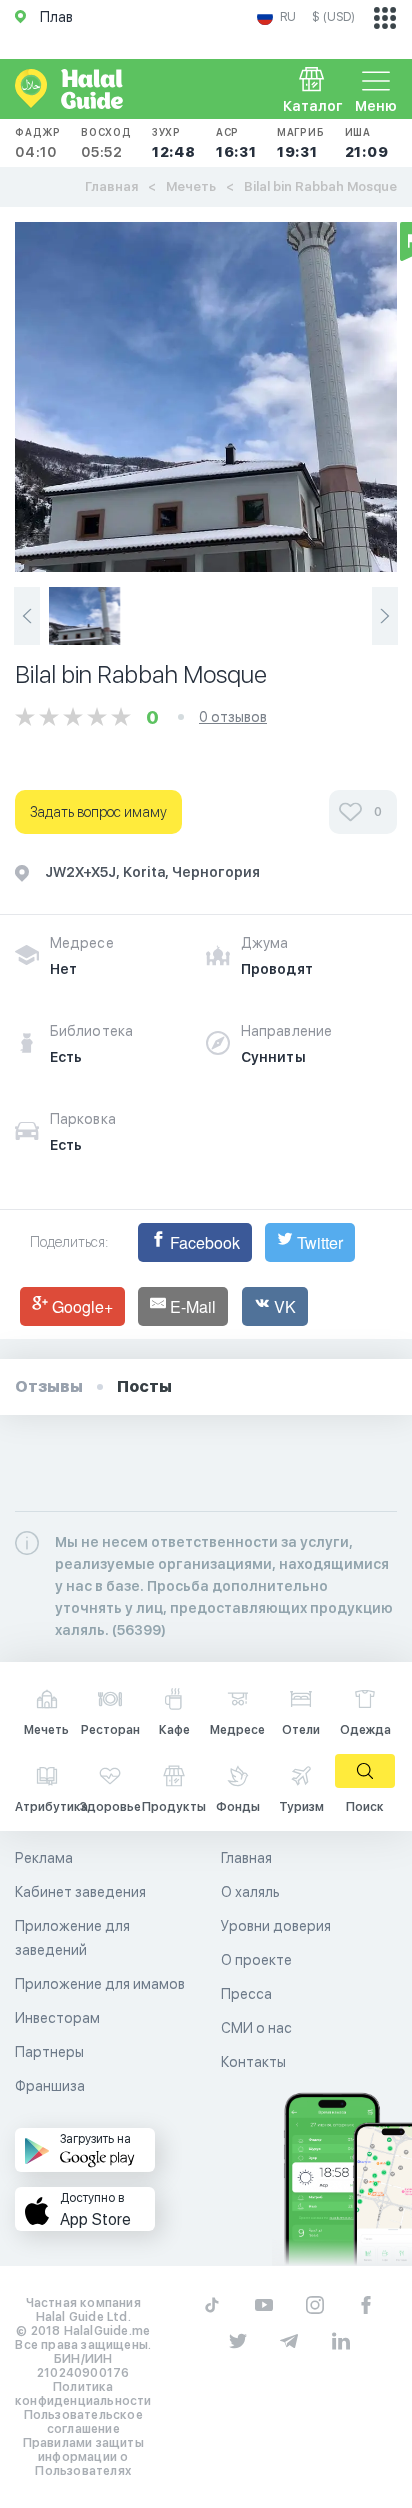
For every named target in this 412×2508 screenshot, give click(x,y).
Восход (106, 143)
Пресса (246, 1994)
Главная (111, 186)
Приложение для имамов (100, 1984)
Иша (367, 143)
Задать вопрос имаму (98, 812)
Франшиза (50, 2086)
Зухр (174, 143)
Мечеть (191, 186)
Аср (236, 143)
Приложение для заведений (72, 1938)
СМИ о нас (256, 2028)
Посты (144, 1386)
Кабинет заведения (80, 1892)
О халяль (250, 1892)
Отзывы (49, 1386)
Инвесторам (57, 2018)
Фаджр (38, 143)
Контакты (253, 2062)
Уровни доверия (276, 1926)
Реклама (44, 1858)
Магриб (301, 143)
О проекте (256, 1960)
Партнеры (49, 2052)
